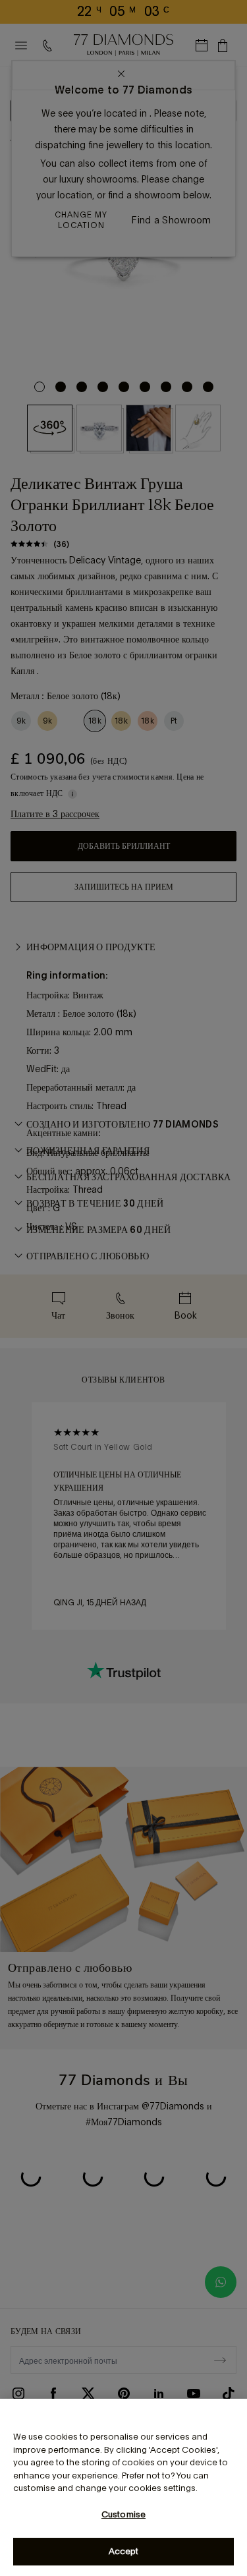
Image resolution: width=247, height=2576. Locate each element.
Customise (123, 2514)
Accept (124, 2551)
